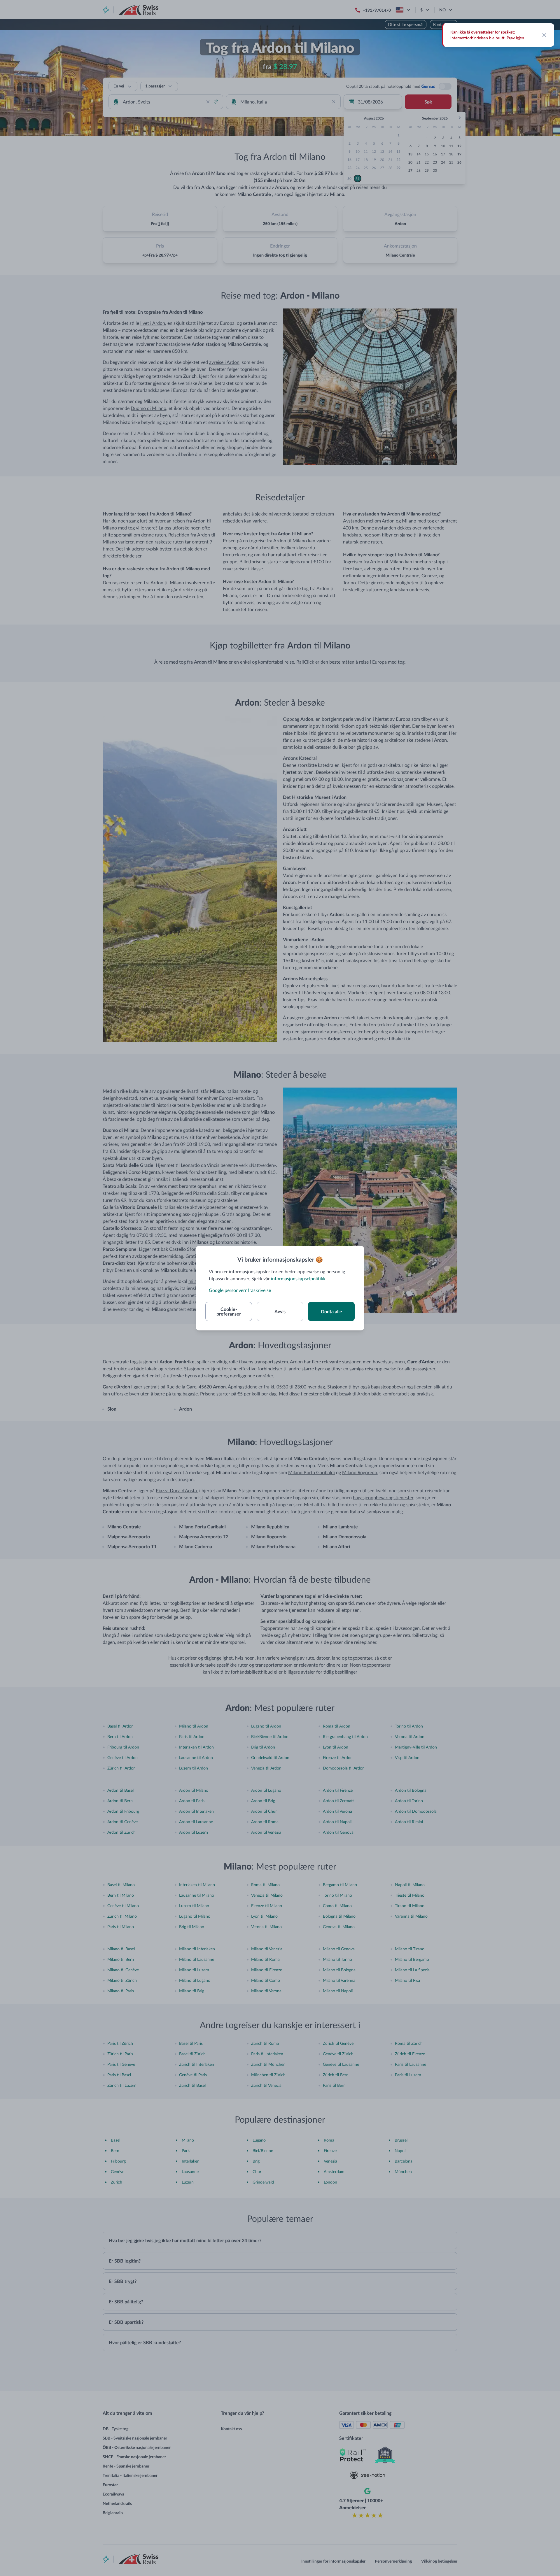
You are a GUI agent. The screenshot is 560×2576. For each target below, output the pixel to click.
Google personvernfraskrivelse (240, 1290)
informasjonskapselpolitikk (298, 1278)
